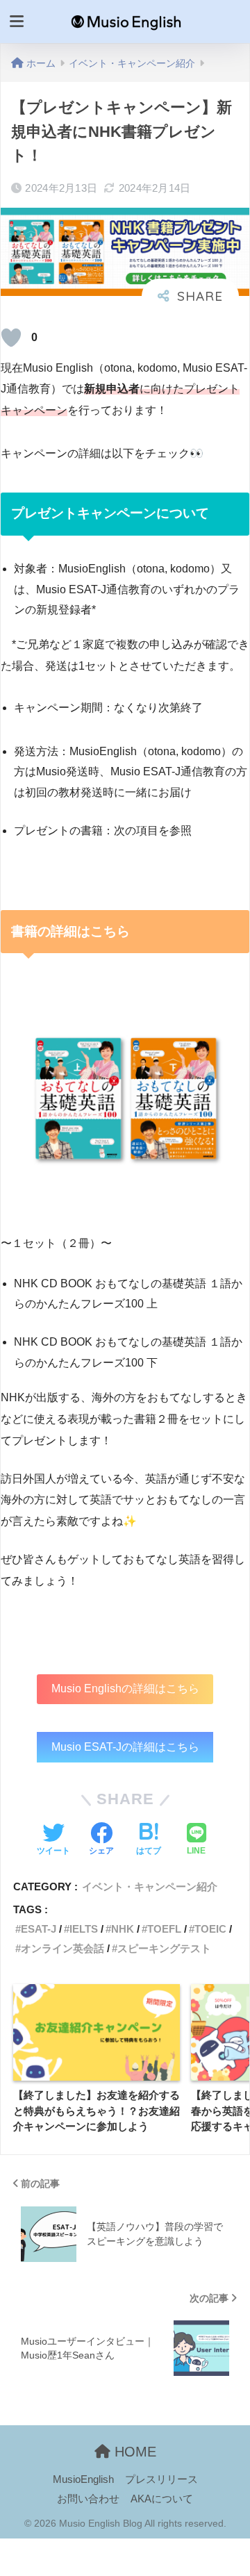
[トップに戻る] (19, 2509)
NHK (123, 1929)
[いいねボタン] (11, 338)
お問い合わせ (88, 2499)
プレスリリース (161, 2479)
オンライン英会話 (62, 1948)
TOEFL (164, 1929)
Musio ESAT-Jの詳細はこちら (125, 1747)
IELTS (84, 1929)
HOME (133, 2452)
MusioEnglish (83, 2479)
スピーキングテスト (164, 1948)
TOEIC (210, 1929)
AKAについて (162, 2499)
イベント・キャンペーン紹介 (150, 1886)
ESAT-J (39, 1929)
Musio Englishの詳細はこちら (125, 1689)
